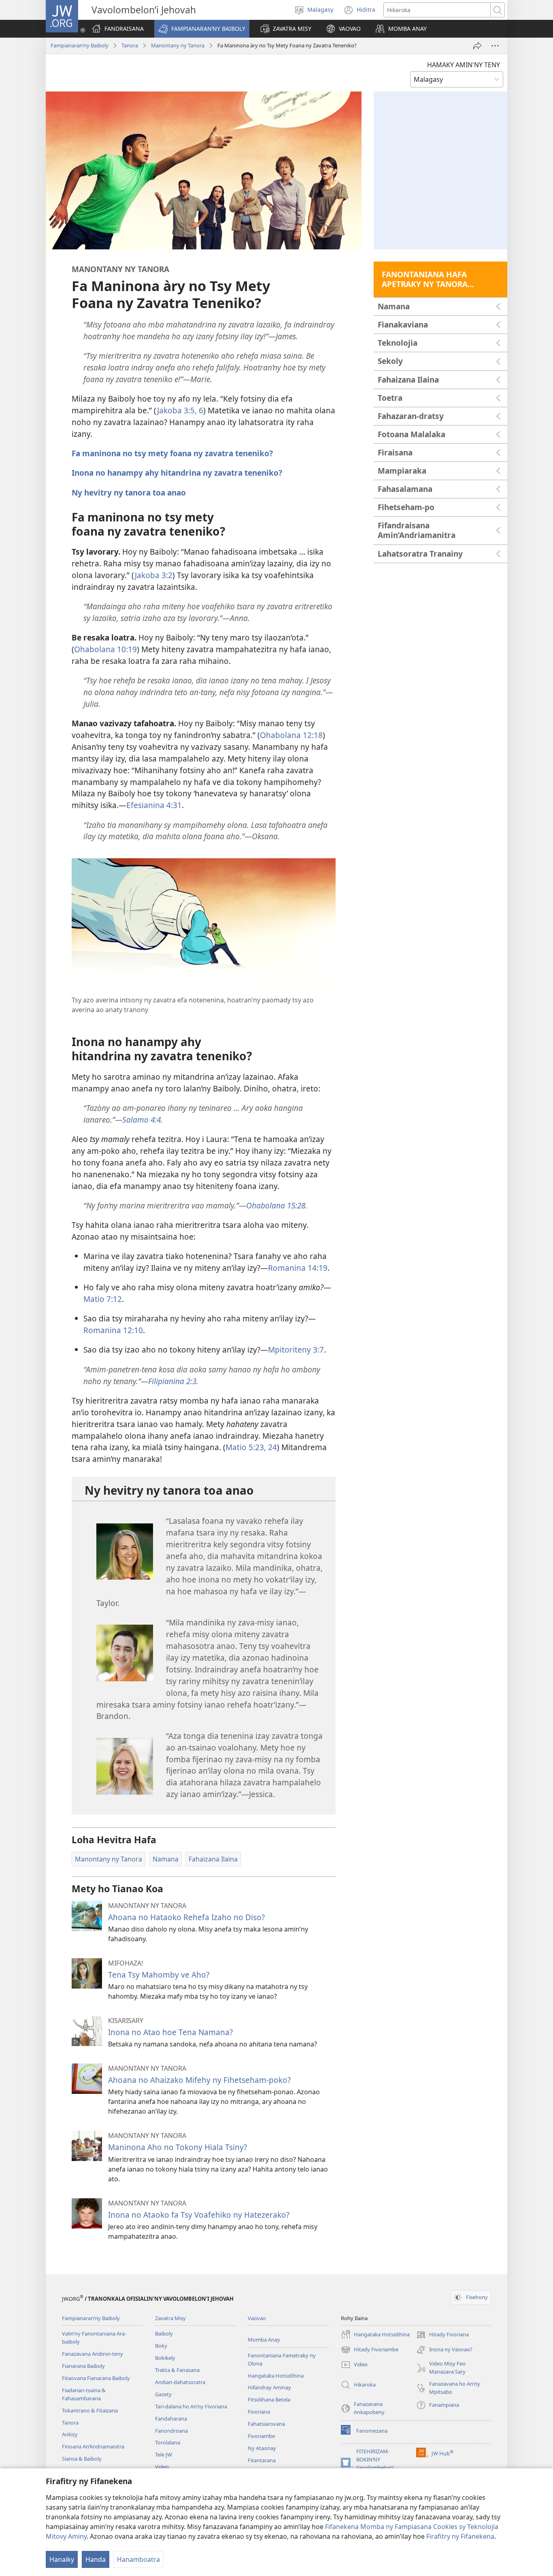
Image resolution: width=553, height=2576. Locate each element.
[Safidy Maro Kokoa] (495, 46)
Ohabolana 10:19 (105, 649)
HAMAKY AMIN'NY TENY (464, 65)
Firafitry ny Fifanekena (460, 2536)
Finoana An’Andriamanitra (93, 2446)
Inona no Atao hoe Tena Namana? (170, 2032)
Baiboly (164, 2334)
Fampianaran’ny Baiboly (80, 45)
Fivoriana (259, 2412)
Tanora (130, 45)
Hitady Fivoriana (442, 2335)
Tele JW (164, 2455)
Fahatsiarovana (266, 2424)
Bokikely (165, 2358)
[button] (202, 29)
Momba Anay (264, 2340)
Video (162, 2467)
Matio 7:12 (103, 1299)
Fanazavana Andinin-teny (93, 2354)
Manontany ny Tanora (178, 45)
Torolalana (168, 2442)
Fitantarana (262, 2460)
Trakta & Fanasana (177, 2370)
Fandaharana (171, 2419)
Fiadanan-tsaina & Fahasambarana (84, 2394)
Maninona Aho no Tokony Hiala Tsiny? (178, 2147)
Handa (96, 2559)
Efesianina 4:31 (154, 805)
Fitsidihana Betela (269, 2399)
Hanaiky (62, 2559)
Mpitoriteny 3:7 (296, 1350)
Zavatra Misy (170, 2318)
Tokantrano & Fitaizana (90, 2410)
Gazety (163, 2394)
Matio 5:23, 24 (251, 1447)
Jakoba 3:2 (154, 575)
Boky (161, 2346)
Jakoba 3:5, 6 (180, 410)
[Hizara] (477, 46)
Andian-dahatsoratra (180, 2382)
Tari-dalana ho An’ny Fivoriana (191, 2406)
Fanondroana (171, 2431)
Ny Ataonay (262, 2448)
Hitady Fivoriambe (370, 2350)
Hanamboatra (138, 2559)
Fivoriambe (261, 2436)
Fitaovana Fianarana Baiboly (96, 2378)
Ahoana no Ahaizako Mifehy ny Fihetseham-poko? (199, 2080)
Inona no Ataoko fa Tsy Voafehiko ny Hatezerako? (199, 2215)
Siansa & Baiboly (82, 2459)
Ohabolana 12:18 (291, 735)
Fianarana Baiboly (83, 2366)
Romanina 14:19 (298, 1268)
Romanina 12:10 (113, 1330)
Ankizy (70, 2434)
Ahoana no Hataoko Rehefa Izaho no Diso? (186, 1917)
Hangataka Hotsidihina (276, 2376)
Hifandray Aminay (269, 2387)
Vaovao (257, 2318)
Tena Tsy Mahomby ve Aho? (159, 1975)
